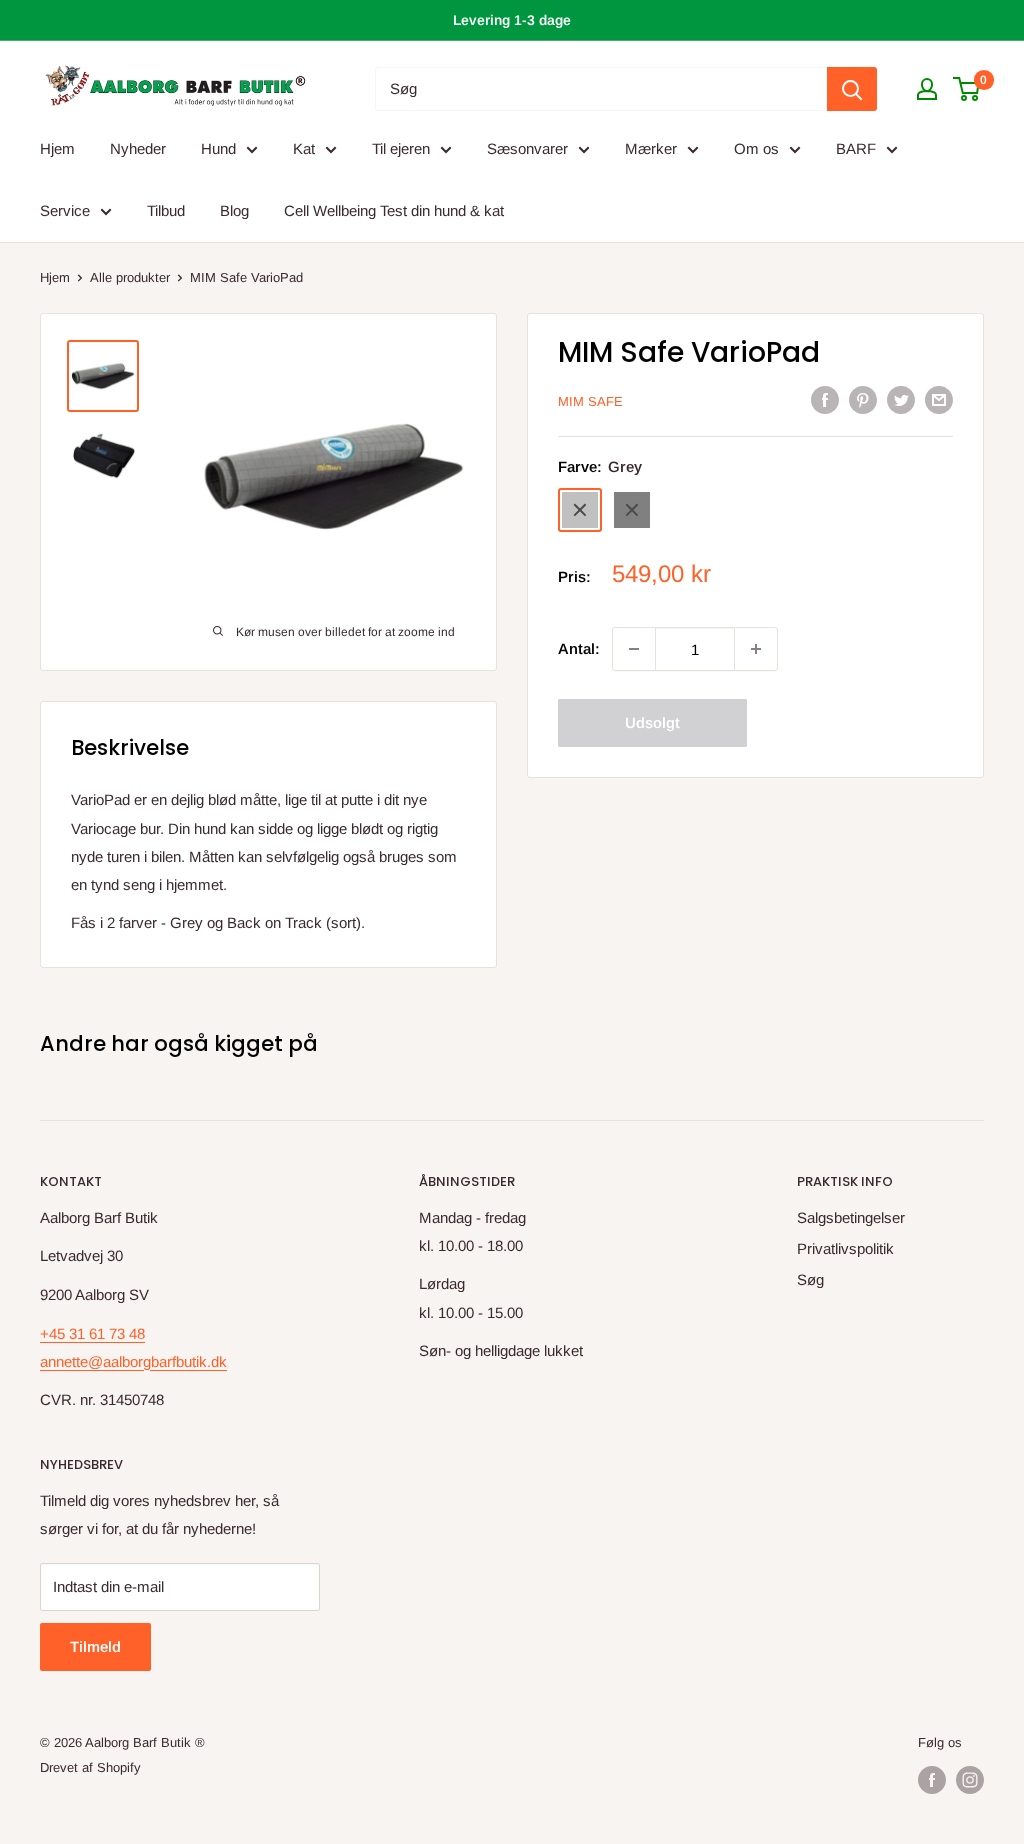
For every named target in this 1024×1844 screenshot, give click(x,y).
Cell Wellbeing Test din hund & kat (394, 210)
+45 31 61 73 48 (92, 1333)
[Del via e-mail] (939, 399)
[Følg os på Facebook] (932, 1780)
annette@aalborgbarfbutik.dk (133, 1361)
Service (65, 210)
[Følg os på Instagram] (970, 1780)
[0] (967, 89)
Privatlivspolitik (845, 1248)
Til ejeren (401, 148)
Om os (756, 148)
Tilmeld (95, 1646)
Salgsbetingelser (851, 1217)
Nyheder (138, 148)
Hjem (57, 148)
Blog (234, 210)
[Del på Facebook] (825, 399)
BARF (856, 148)
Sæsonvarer (527, 148)
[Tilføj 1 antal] (756, 649)
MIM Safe (590, 401)
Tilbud (166, 210)
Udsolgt (652, 722)
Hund (218, 148)
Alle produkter (130, 277)
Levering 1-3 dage (512, 20)
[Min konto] (927, 89)
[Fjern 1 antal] (634, 649)
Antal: (579, 648)
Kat (304, 148)
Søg (810, 1279)
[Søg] (852, 89)
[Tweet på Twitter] (901, 399)
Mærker (651, 148)
